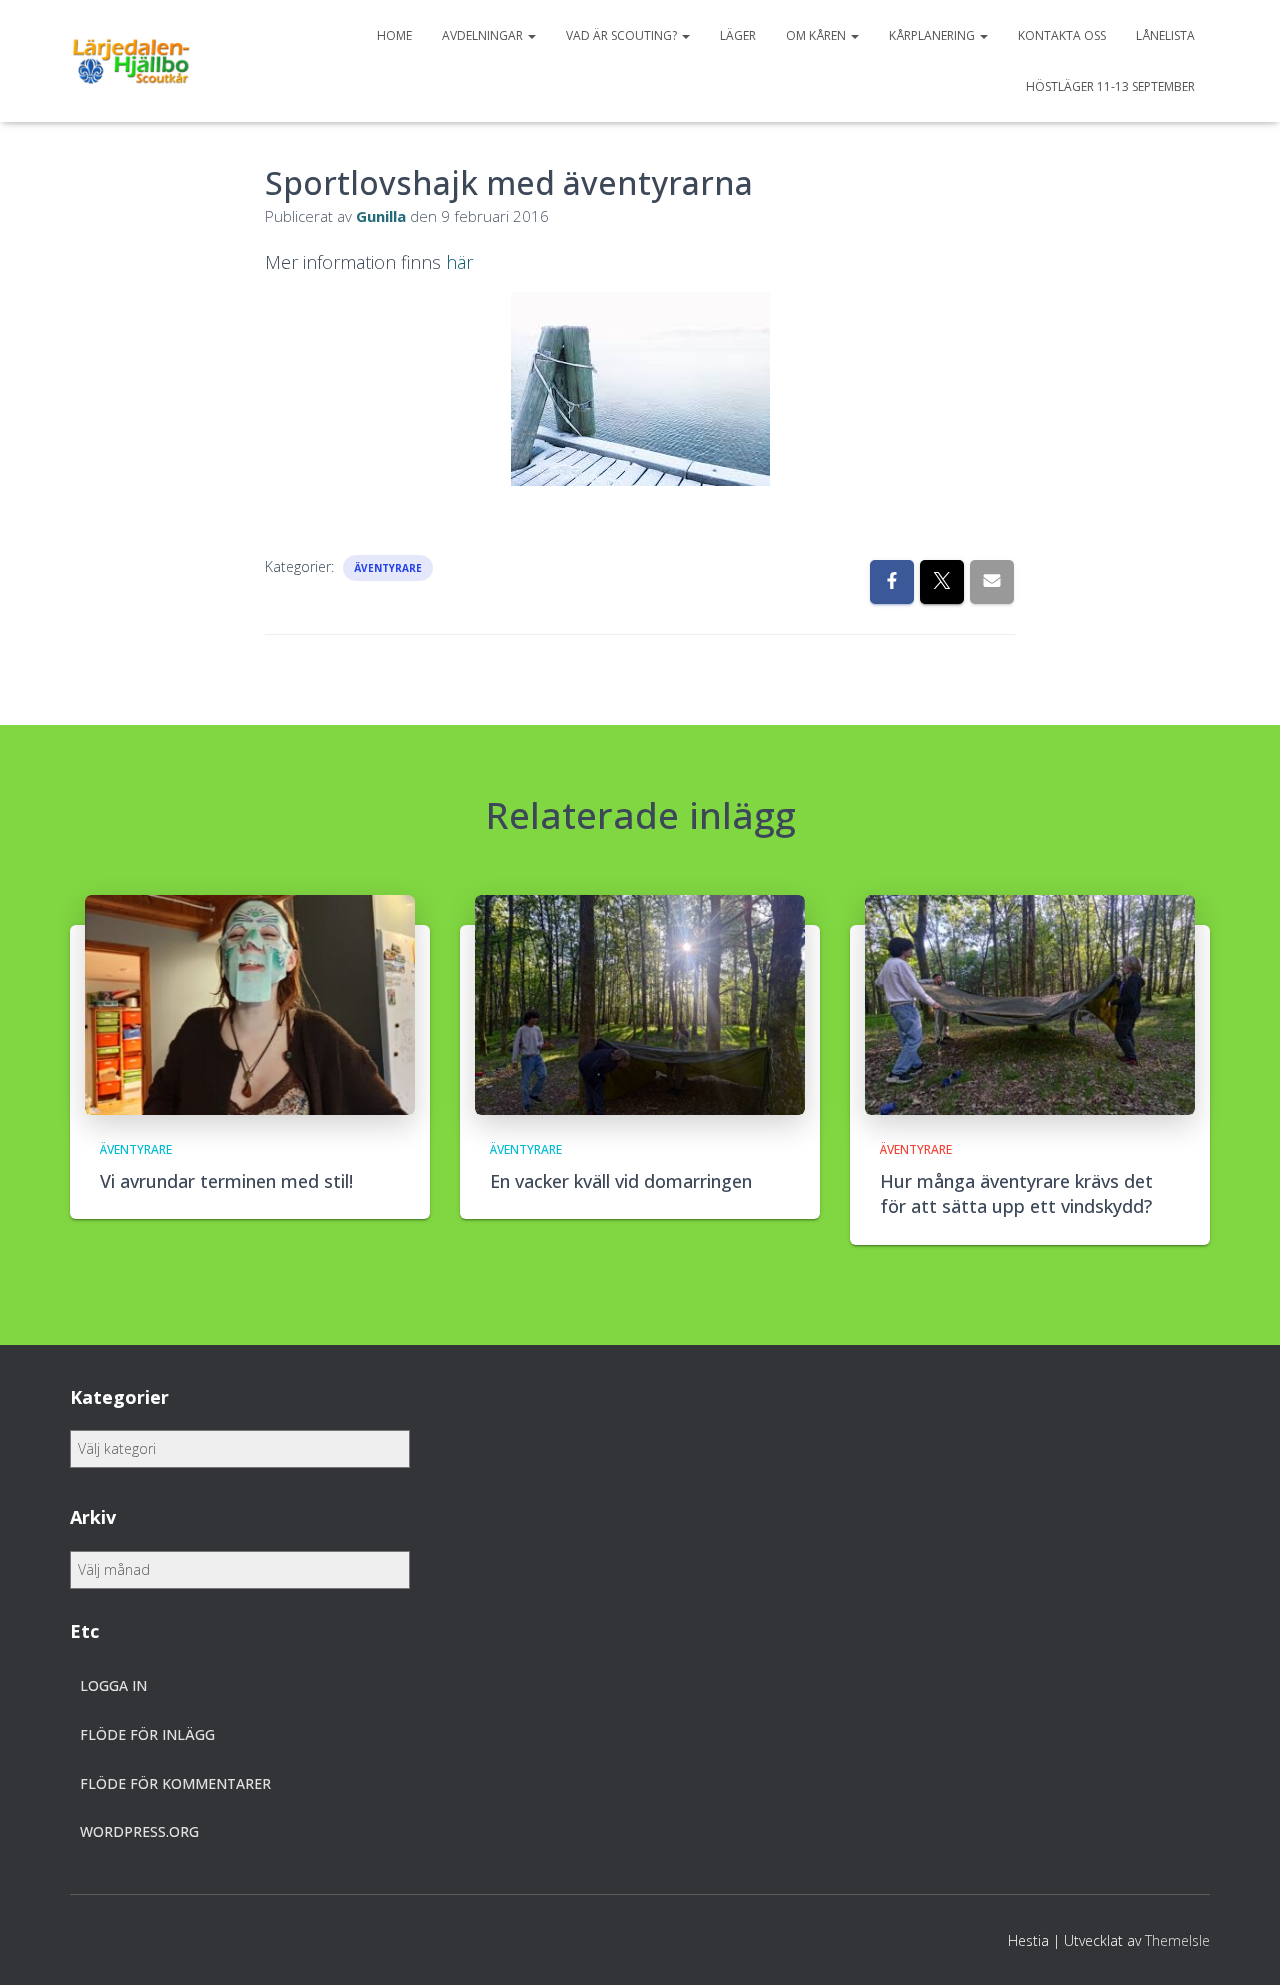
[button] (531, 35)
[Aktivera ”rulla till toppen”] (1240, 1945)
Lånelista (1165, 35)
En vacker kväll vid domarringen (621, 1181)
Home (394, 35)
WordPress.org (139, 1831)
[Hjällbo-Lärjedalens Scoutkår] (131, 61)
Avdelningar (484, 35)
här (459, 262)
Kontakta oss (1062, 35)
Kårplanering (933, 35)
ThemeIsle (1177, 1940)
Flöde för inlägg (147, 1734)
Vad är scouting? (623, 35)
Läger (738, 35)
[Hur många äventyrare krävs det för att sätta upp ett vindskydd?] (1030, 1003)
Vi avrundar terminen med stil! (226, 1181)
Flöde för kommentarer (175, 1783)
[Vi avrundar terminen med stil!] (250, 1003)
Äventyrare (388, 568)
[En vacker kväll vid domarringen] (640, 1003)
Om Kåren (817, 35)
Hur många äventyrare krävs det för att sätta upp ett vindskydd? (1016, 1193)
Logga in (113, 1685)
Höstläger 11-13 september (1110, 86)
